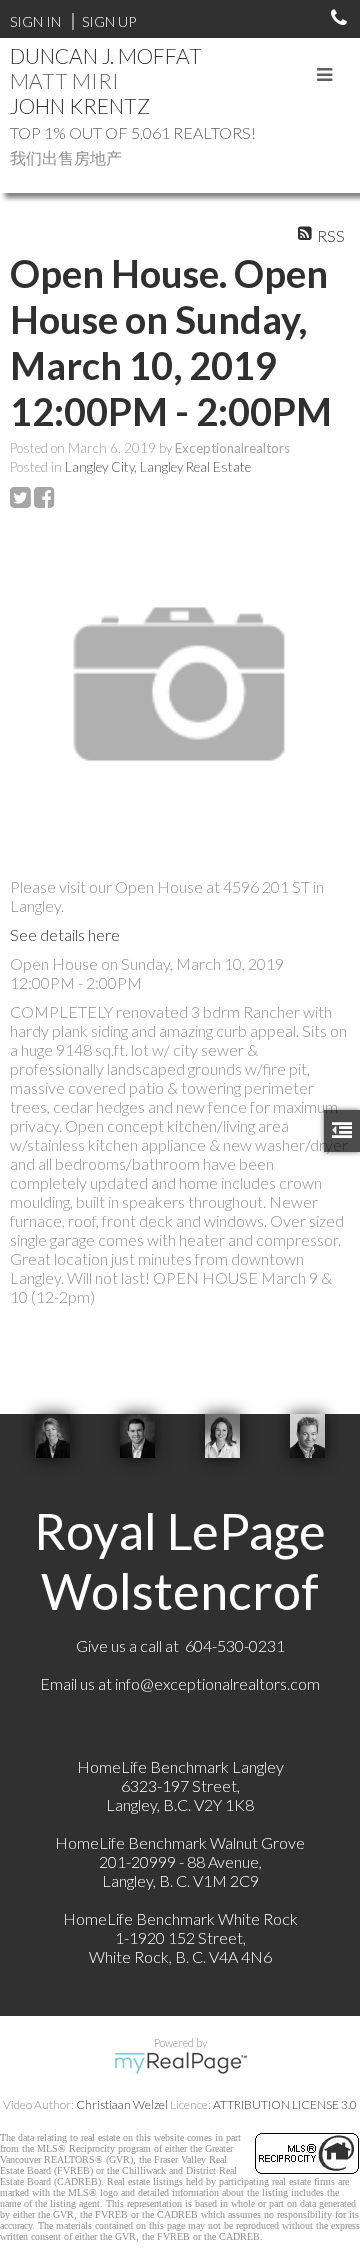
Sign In (35, 21)
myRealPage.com (180, 2063)
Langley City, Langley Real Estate (158, 467)
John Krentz (80, 105)
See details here (65, 934)
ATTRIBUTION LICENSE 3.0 (285, 2104)
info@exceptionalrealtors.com (217, 1683)
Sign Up (109, 21)
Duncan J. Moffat (106, 55)
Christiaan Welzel (122, 2104)
